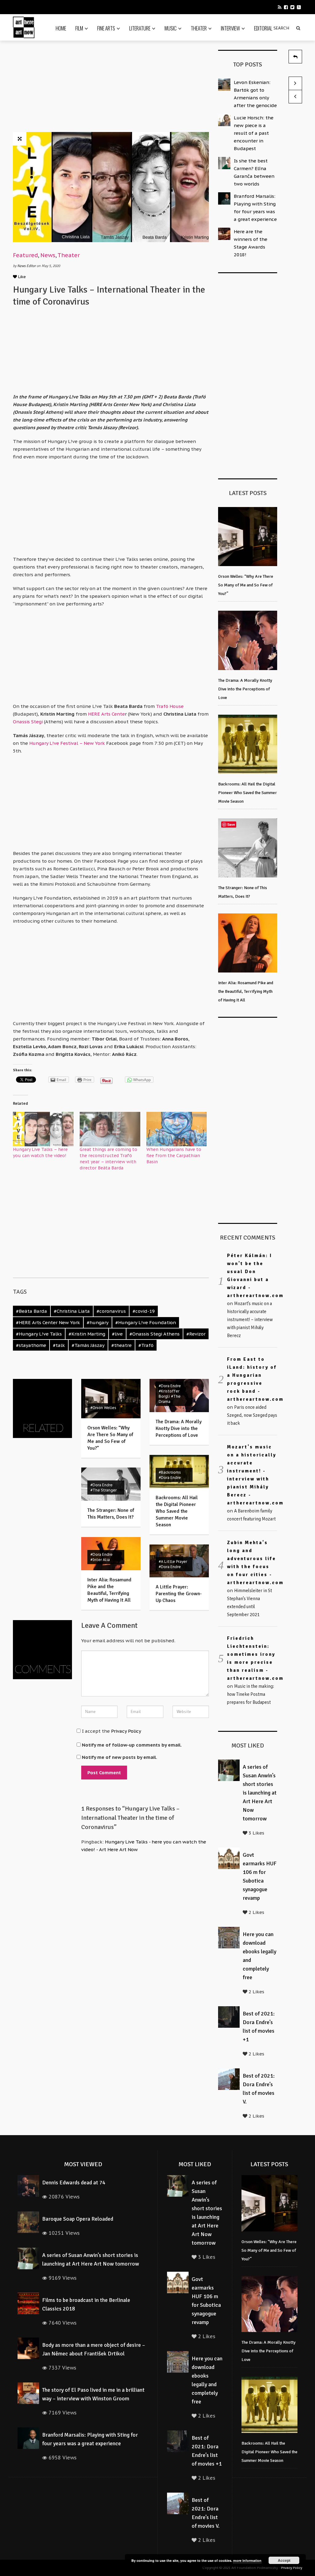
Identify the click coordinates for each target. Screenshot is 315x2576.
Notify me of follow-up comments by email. (132, 1745)
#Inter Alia (100, 1560)
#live (117, 1334)
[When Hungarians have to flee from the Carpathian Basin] (177, 1129)
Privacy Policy (126, 1731)
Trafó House (170, 706)
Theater (199, 28)
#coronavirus (111, 1311)
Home (61, 28)
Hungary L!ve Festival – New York (67, 743)
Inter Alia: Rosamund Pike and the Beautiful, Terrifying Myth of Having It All (246, 991)
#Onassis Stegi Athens (155, 1334)
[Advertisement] (144, 88)
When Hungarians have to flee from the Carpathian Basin (174, 1156)
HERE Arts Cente (106, 714)
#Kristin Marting (87, 1334)
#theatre (122, 1345)
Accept (284, 2560)
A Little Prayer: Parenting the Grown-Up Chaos (179, 1594)
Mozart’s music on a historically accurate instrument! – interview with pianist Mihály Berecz (250, 1320)
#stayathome (31, 1345)
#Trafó (146, 1345)
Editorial (263, 28)
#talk (59, 1345)
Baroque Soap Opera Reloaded (78, 2219)
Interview (230, 28)
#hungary (98, 1322)
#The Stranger (104, 1490)
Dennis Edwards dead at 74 (74, 2183)
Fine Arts (106, 28)
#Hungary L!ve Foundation (146, 1322)
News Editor (27, 266)
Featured (25, 255)
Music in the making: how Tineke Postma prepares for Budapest (251, 1694)
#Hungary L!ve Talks (39, 1334)
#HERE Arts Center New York (48, 1322)
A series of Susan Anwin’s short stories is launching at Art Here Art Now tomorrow (260, 1793)
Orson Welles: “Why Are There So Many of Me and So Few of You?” (246, 585)
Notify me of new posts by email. (120, 1757)
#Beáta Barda (32, 1311)
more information (247, 2560)
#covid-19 (144, 1311)
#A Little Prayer (173, 1562)
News (48, 255)
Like (21, 277)
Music (171, 28)
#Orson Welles (103, 1408)
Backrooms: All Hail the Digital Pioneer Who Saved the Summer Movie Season (177, 1511)
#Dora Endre (170, 1386)
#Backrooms (170, 1472)
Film (79, 28)
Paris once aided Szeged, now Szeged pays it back (252, 1415)
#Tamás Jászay (88, 1345)
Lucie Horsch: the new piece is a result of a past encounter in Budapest (254, 133)
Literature (140, 28)
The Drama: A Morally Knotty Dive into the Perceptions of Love (179, 1428)
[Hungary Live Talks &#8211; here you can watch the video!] (43, 1129)
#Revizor (196, 1334)
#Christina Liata (72, 1311)
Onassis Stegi (28, 722)
